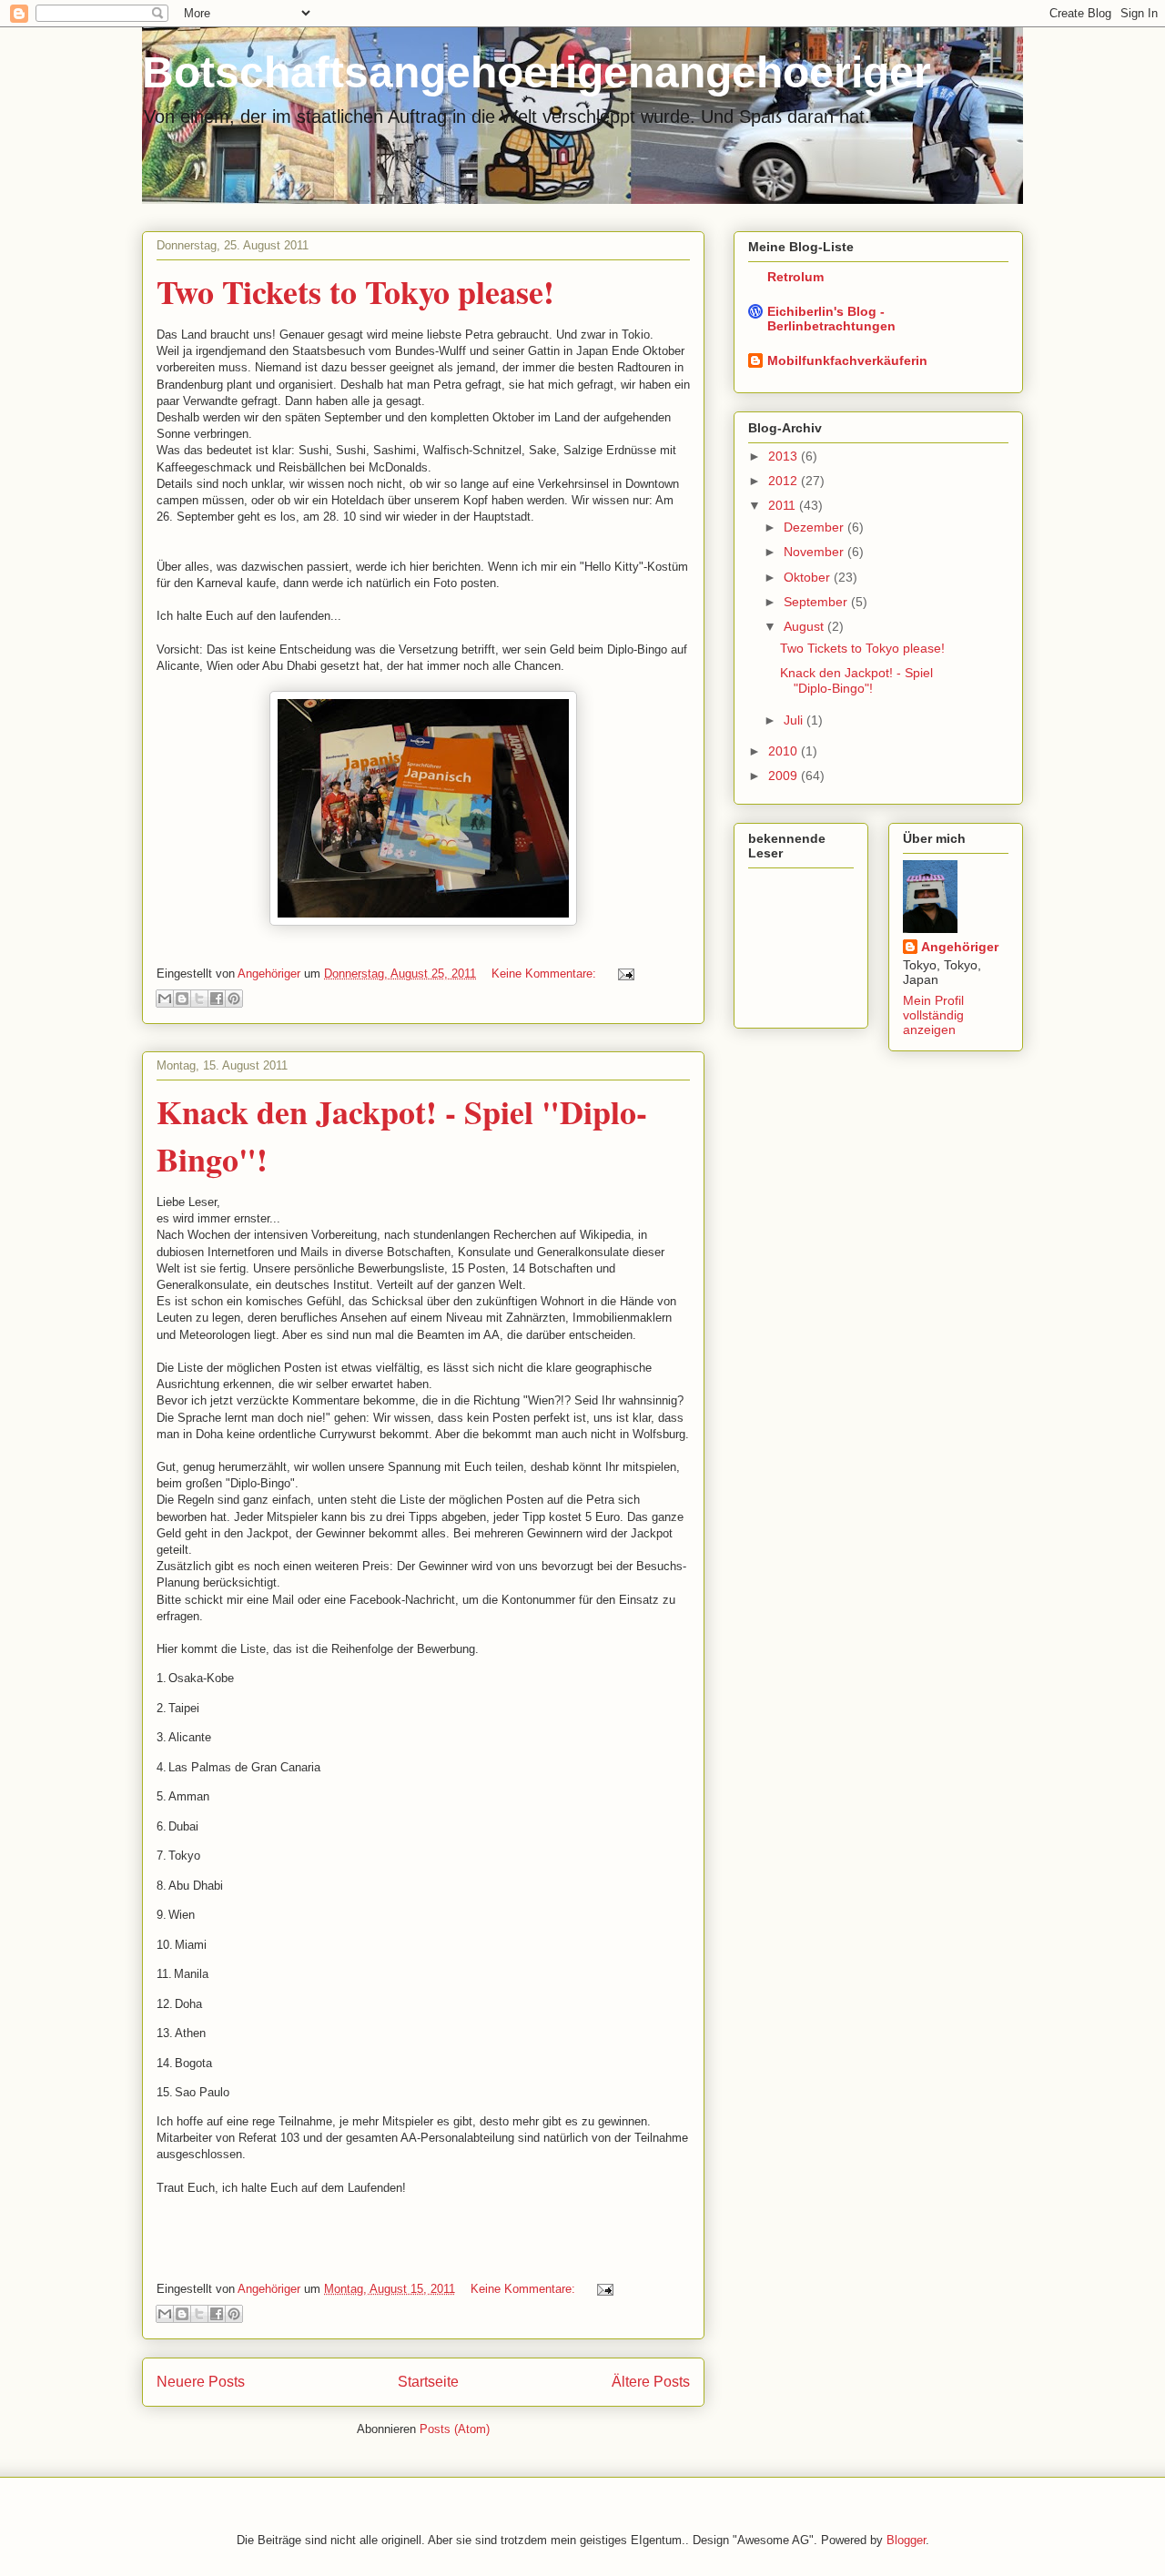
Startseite (428, 2382)
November (815, 552)
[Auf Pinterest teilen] (234, 999)
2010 (785, 751)
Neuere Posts (201, 2382)
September (817, 602)
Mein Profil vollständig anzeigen (933, 1015)
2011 (784, 505)
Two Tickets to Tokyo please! (355, 291)
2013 (785, 456)
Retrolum (795, 277)
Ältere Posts (651, 2382)
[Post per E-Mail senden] (623, 974)
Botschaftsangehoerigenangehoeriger (537, 72)
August (805, 626)
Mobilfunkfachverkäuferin (847, 360)
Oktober (809, 577)
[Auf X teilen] (199, 999)
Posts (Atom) (455, 2429)
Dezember (815, 527)
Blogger (906, 2540)
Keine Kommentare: (546, 974)
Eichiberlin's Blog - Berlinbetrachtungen (831, 319)
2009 (785, 776)
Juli (795, 720)
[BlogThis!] (182, 999)
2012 (785, 481)
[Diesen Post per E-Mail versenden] (165, 999)
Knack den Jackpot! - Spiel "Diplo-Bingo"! (856, 680)
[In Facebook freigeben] (217, 999)
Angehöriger (960, 947)
